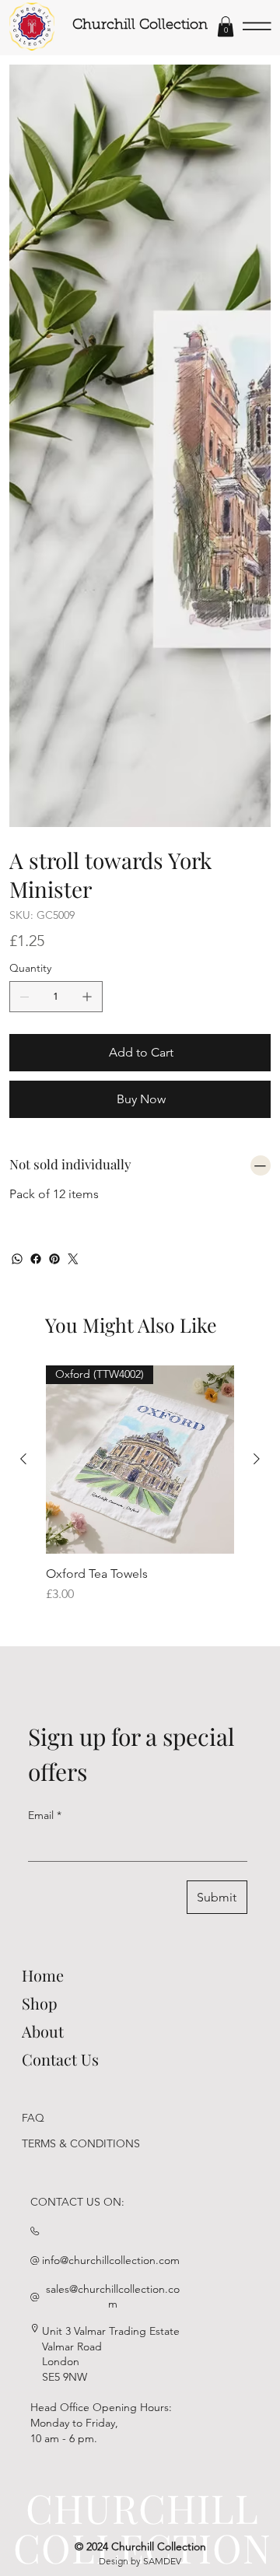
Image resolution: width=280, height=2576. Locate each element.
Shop (40, 2003)
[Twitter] (73, 1259)
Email (45, 1815)
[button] (226, 26)
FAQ (33, 2118)
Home (43, 1975)
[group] (140, 1492)
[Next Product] (257, 1459)
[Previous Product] (23, 1459)
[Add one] (87, 997)
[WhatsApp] (17, 1259)
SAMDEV (162, 2561)
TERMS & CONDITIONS (81, 2143)
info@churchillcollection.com (111, 2260)
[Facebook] (36, 1259)
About (43, 2031)
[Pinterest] (54, 1259)
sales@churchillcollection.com (113, 2297)
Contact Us (60, 2059)
